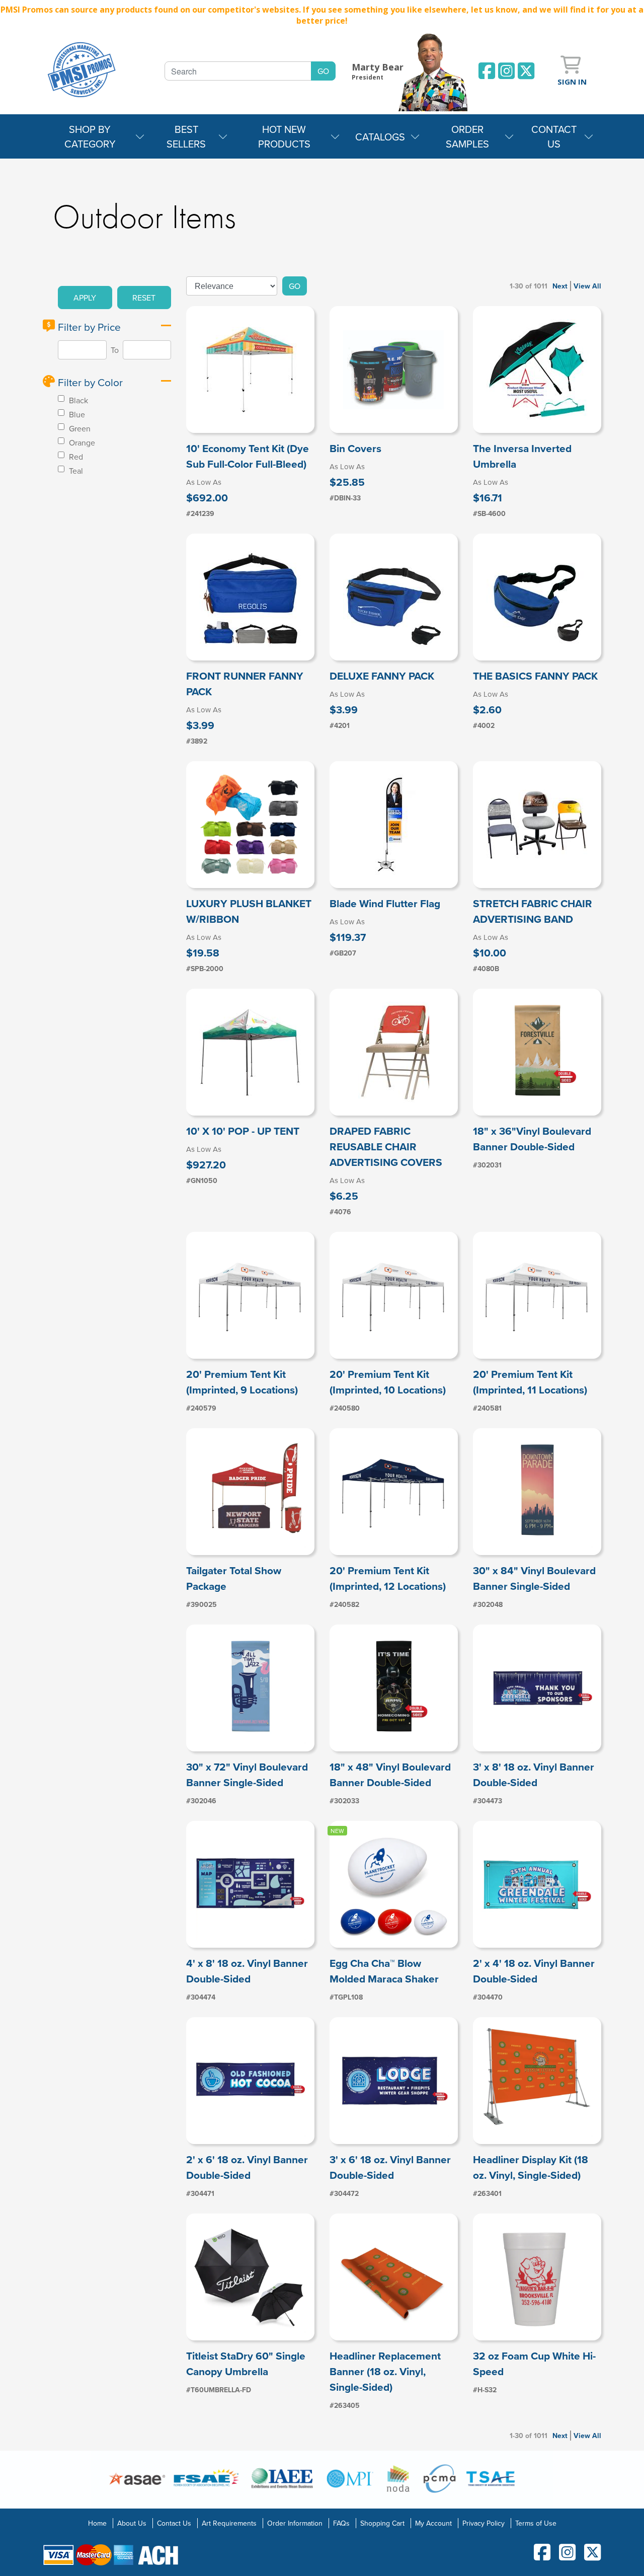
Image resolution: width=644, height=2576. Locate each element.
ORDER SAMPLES (467, 136)
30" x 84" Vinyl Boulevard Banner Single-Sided (534, 1578)
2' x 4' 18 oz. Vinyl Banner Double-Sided (534, 1971)
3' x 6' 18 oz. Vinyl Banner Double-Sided (390, 2167)
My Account (433, 2523)
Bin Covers (355, 448)
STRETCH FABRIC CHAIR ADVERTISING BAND (533, 911)
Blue (76, 414)
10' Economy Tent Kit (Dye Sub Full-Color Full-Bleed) (248, 456)
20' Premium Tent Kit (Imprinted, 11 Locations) (530, 1382)
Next (560, 286)
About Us (132, 2523)
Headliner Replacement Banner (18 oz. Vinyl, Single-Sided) (385, 2371)
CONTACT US (554, 136)
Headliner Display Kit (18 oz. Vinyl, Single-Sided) (531, 2167)
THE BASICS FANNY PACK (535, 676)
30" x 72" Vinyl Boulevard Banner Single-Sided (247, 1775)
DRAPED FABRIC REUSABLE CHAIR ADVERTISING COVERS (386, 1147)
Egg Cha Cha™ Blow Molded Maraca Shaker (384, 1971)
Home (97, 2523)
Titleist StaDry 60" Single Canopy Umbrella (246, 2364)
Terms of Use (536, 2523)
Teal (75, 471)
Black (77, 400)
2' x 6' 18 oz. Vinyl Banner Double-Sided (247, 2167)
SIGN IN (572, 82)
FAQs (341, 2523)
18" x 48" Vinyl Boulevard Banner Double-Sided (390, 1775)
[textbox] (238, 71)
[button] (85, 298)
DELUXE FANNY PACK (382, 676)
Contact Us (174, 2523)
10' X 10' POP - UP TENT (243, 1131)
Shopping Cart (382, 2523)
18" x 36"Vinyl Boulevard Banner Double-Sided (532, 1139)
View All (587, 286)
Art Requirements (229, 2523)
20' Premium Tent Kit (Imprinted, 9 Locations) (242, 1382)
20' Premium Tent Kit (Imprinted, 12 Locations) (388, 1578)
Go (295, 286)
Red (75, 457)
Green (79, 428)
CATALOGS (380, 137)
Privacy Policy (484, 2523)
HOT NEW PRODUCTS (284, 136)
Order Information (295, 2523)
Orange (81, 443)
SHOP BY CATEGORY (90, 136)
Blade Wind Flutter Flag (385, 903)
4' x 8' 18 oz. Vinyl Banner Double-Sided (247, 1971)
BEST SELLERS (186, 136)
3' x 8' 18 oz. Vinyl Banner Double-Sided (534, 1775)
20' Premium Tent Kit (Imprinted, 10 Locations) (388, 1382)
